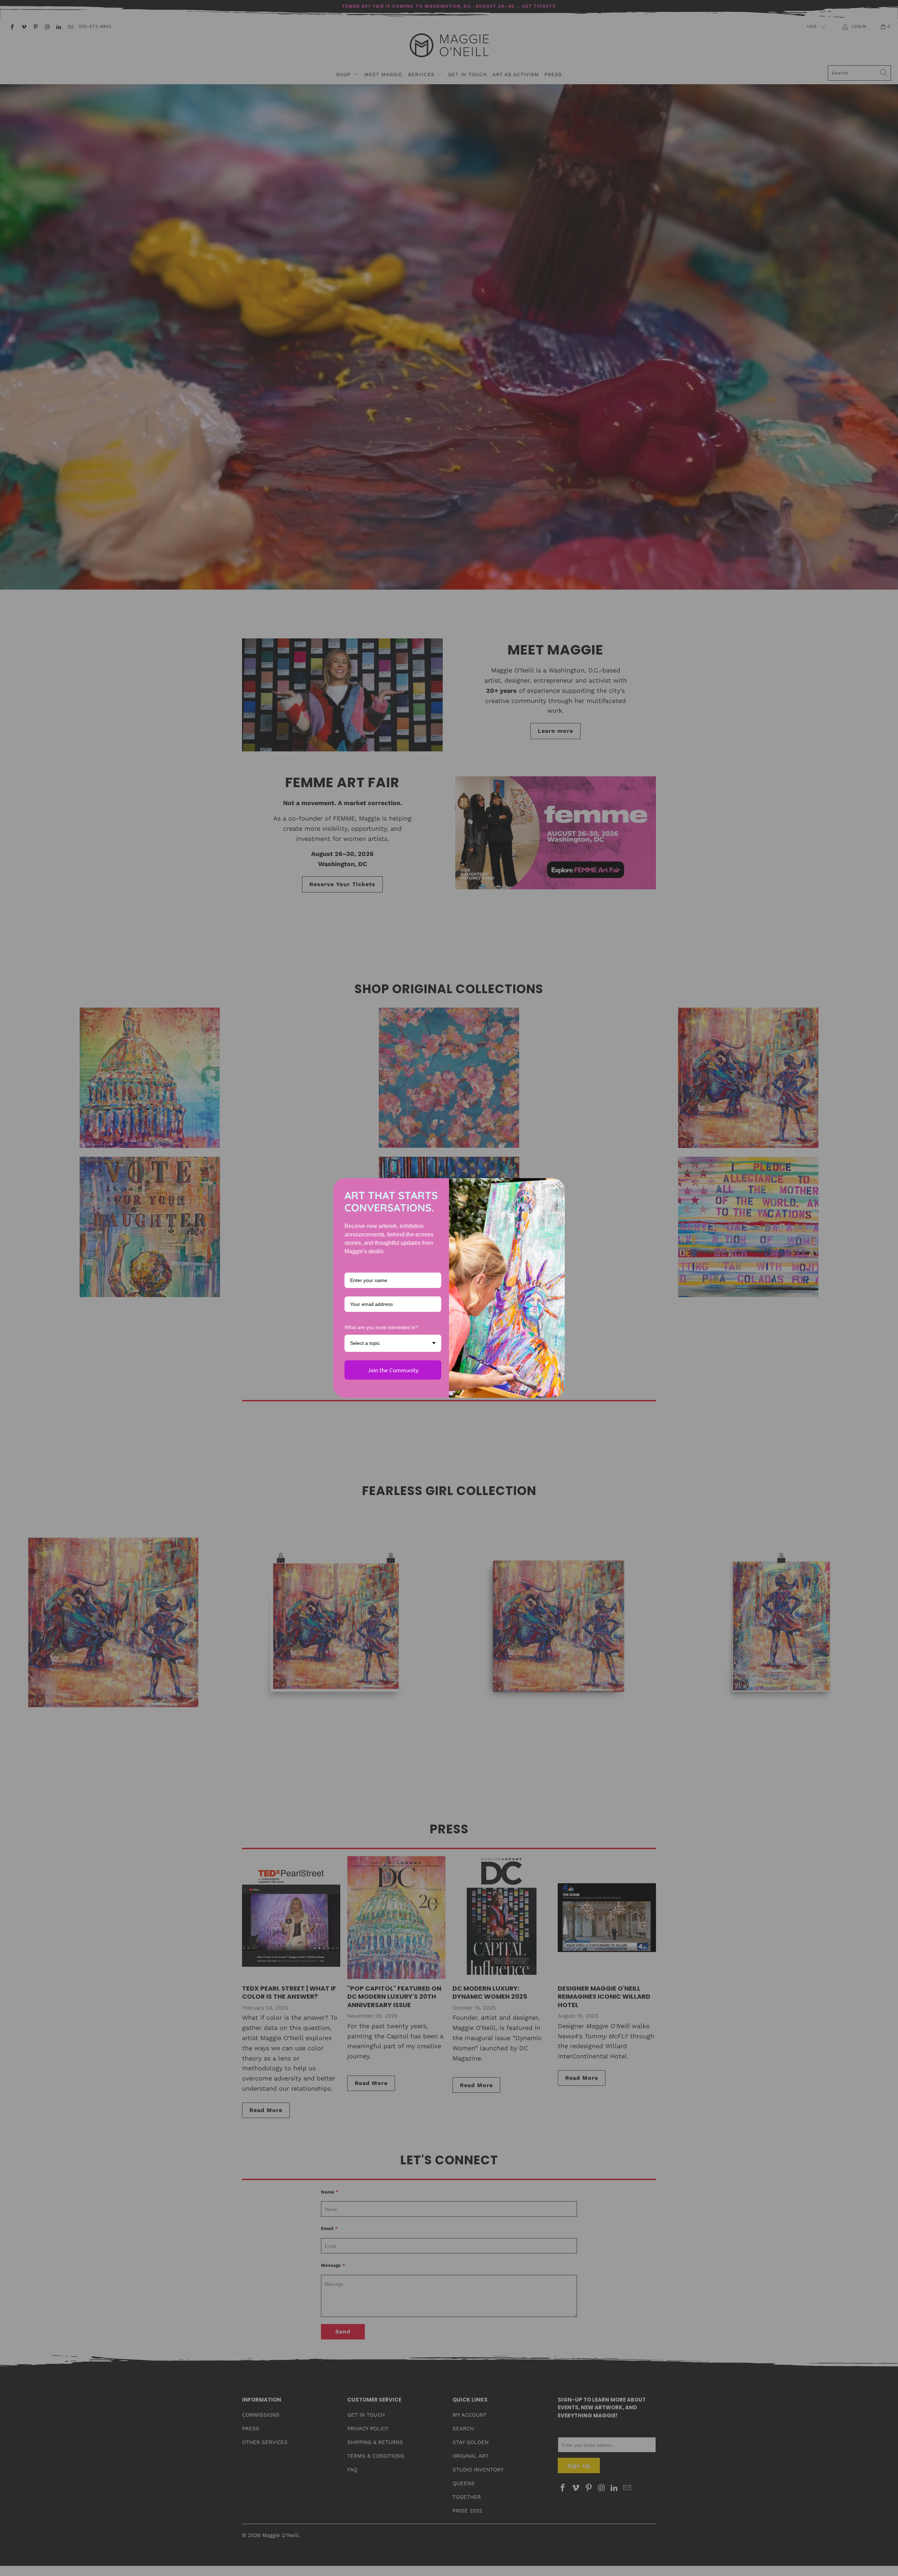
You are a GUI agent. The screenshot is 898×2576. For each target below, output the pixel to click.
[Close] (556, 1187)
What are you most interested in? (381, 1327)
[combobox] (393, 1343)
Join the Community (393, 1370)
